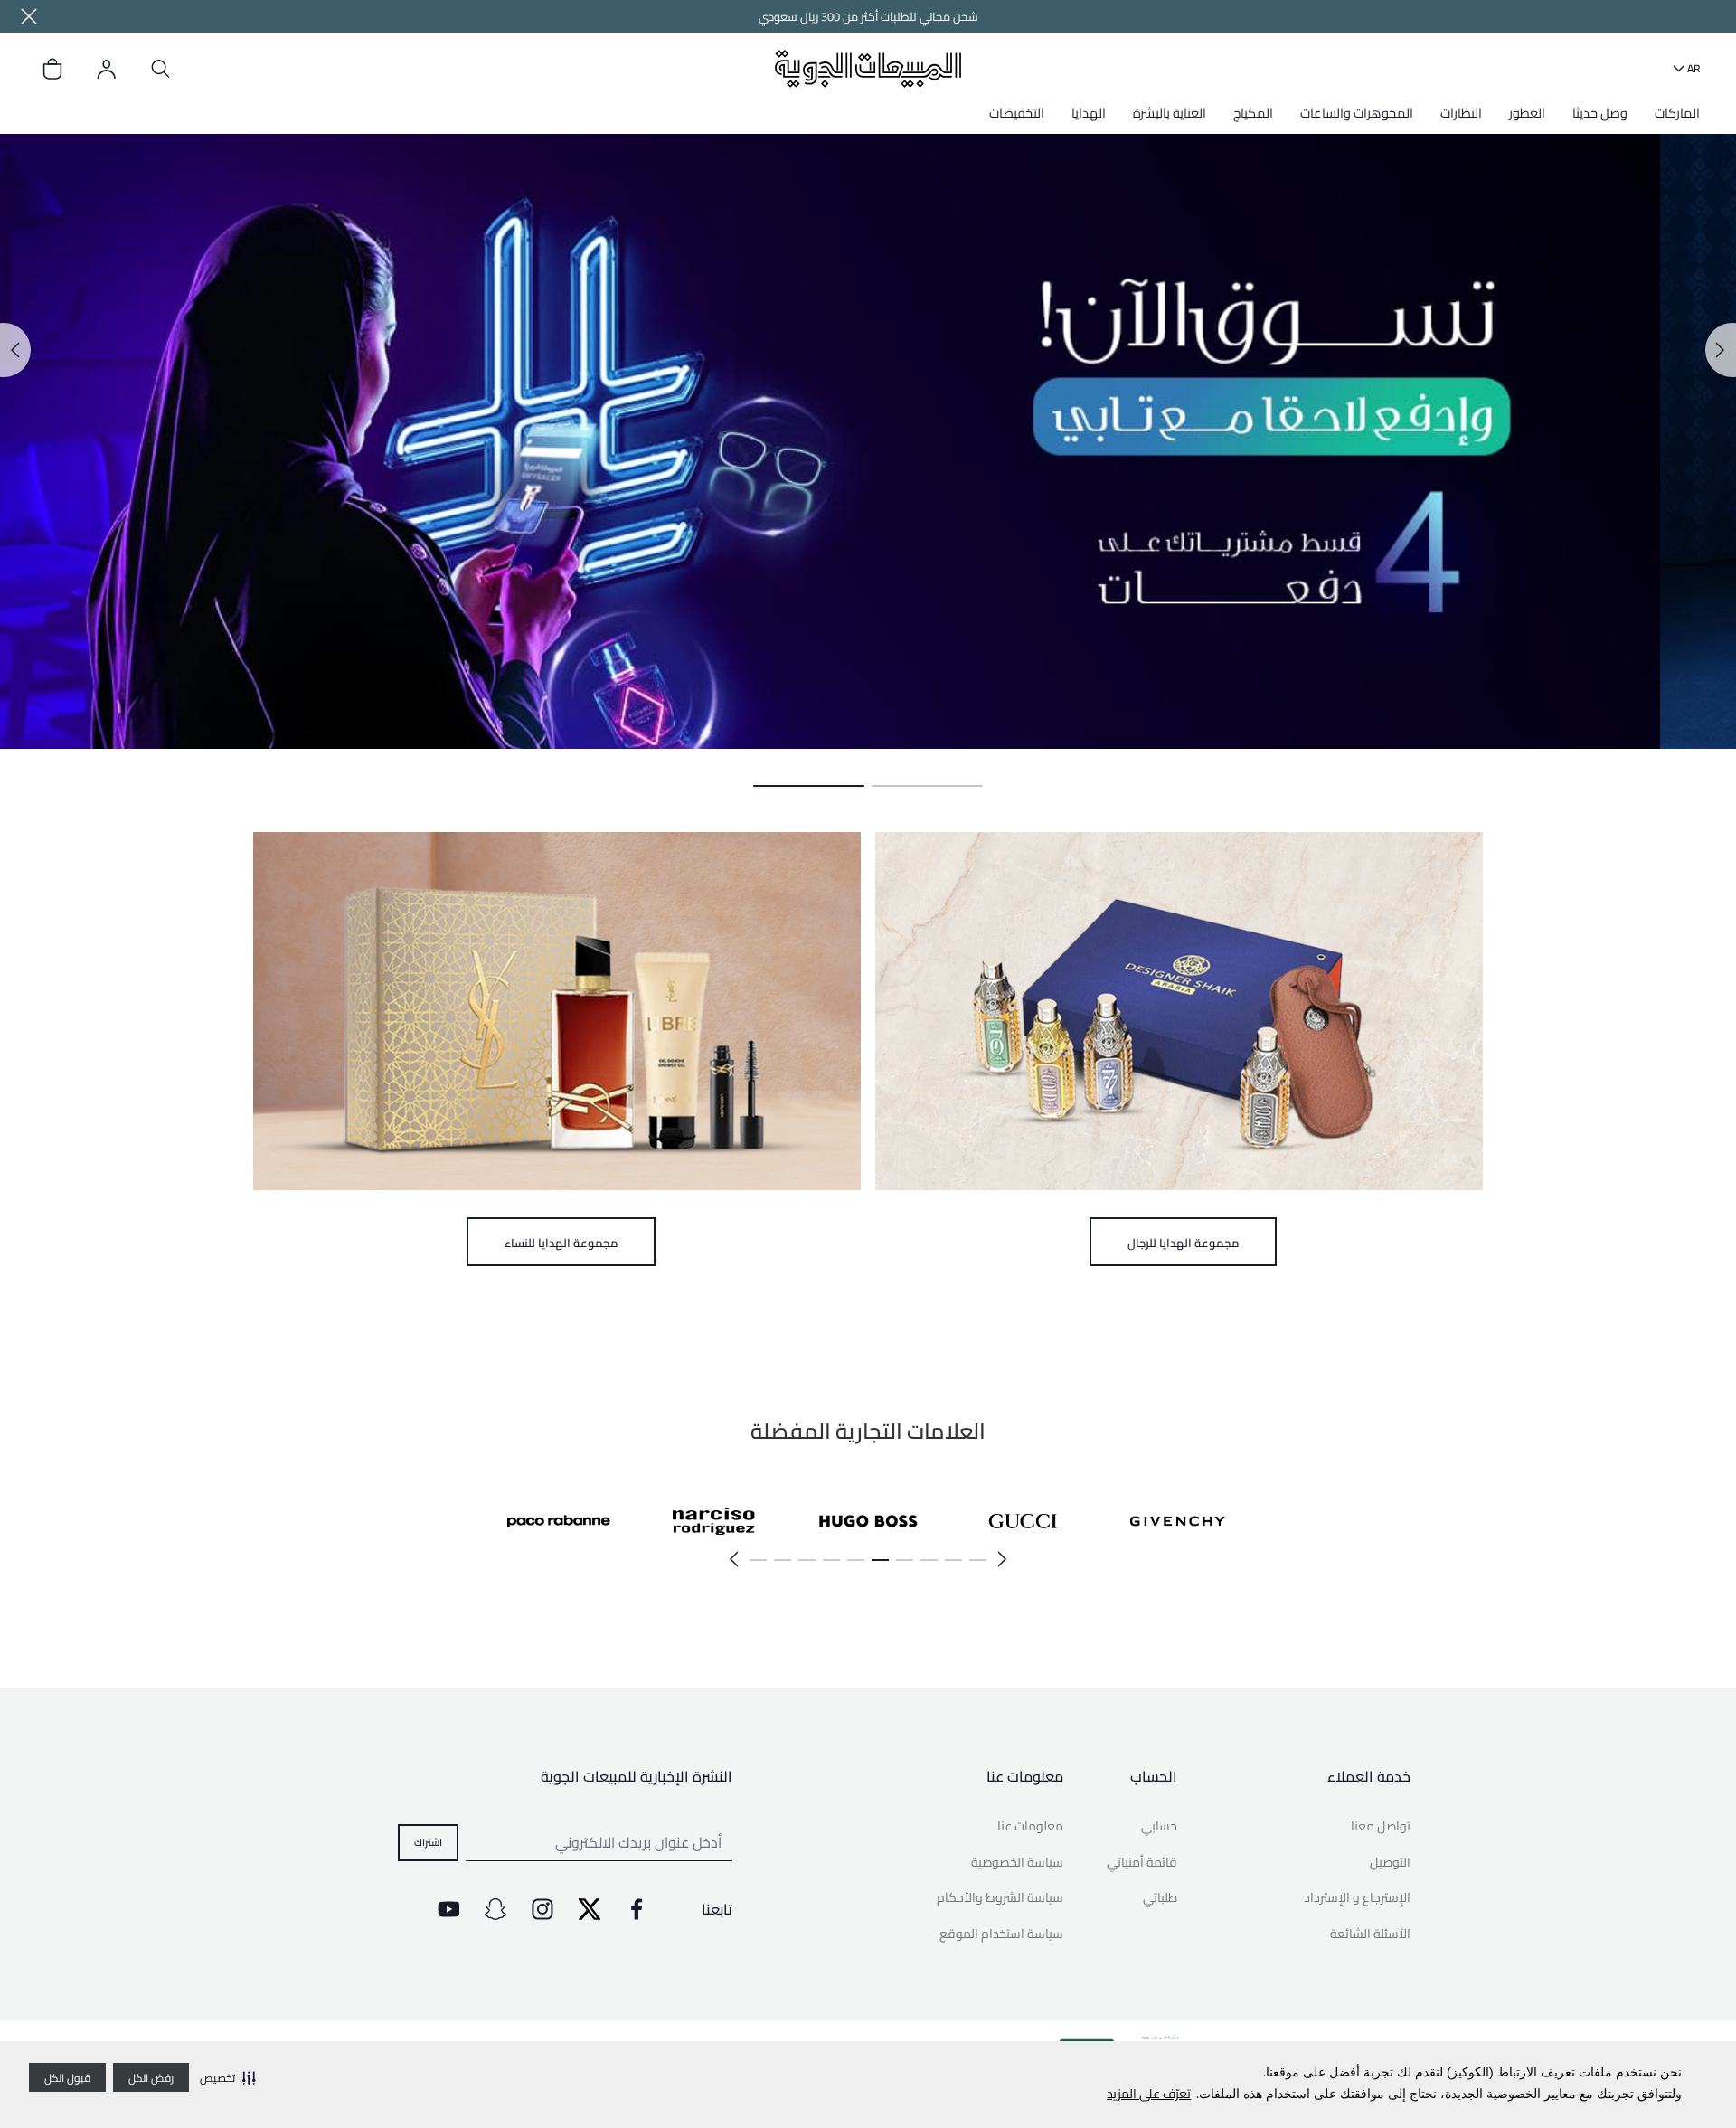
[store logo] (868, 68)
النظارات (1461, 113)
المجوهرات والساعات (1357, 113)
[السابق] (1002, 1559)
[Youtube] (448, 1909)
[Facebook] (637, 1909)
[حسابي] (107, 69)
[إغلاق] (29, 16)
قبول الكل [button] (67, 2078)
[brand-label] (1178, 1521)
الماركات (1677, 113)
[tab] (927, 786)
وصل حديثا (1600, 113)
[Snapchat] (495, 1909)
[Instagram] (542, 1909)
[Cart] (52, 69)
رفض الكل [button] (151, 2078)
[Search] (161, 69)
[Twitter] (590, 1909)
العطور (1527, 113)
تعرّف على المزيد (1149, 2094)
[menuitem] (1673, 119)
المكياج (1253, 113)
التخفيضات (1017, 113)
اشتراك (428, 1841)
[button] (228, 2077)
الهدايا (1089, 113)
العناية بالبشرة (1170, 113)
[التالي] (734, 1559)
